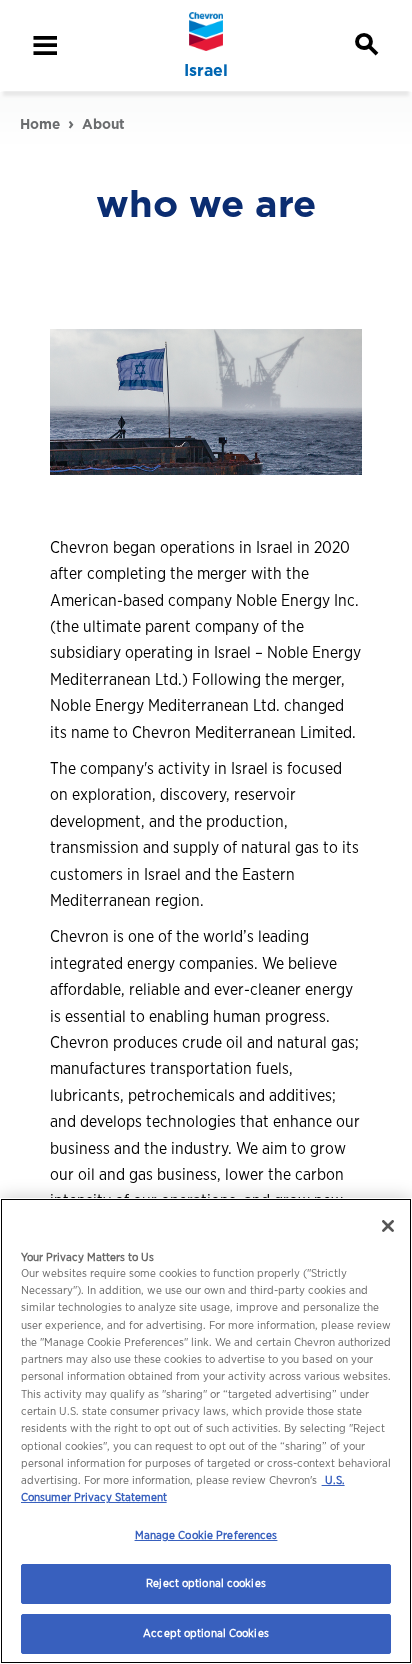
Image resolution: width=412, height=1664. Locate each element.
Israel (206, 71)
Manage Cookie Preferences (206, 1535)
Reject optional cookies (206, 1583)
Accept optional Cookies (206, 1633)
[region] (206, 1431)
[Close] (388, 1226)
